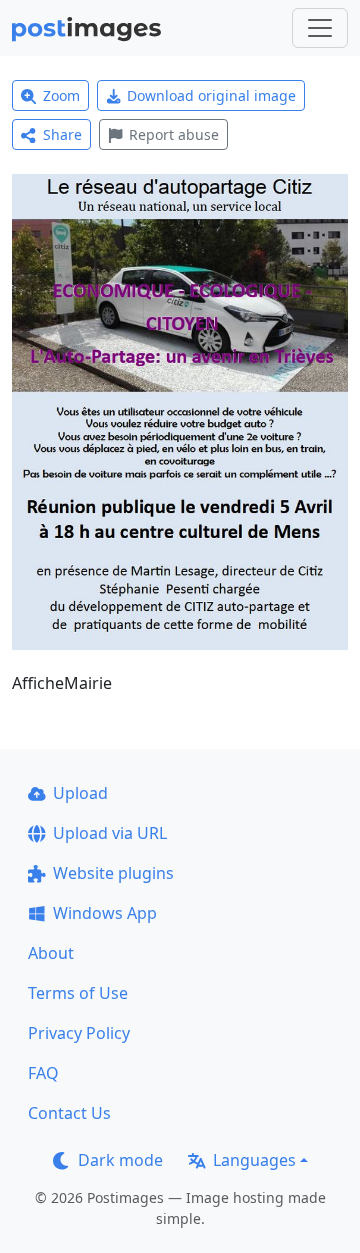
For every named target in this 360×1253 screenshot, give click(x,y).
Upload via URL (110, 833)
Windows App (105, 913)
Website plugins (113, 873)
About (51, 953)
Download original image (211, 95)
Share (62, 134)
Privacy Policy (79, 1033)
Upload (80, 793)
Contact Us (69, 1113)
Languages (254, 1160)
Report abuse (174, 134)
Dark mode (120, 1160)
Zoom (61, 95)
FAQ (43, 1073)
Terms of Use (78, 993)
